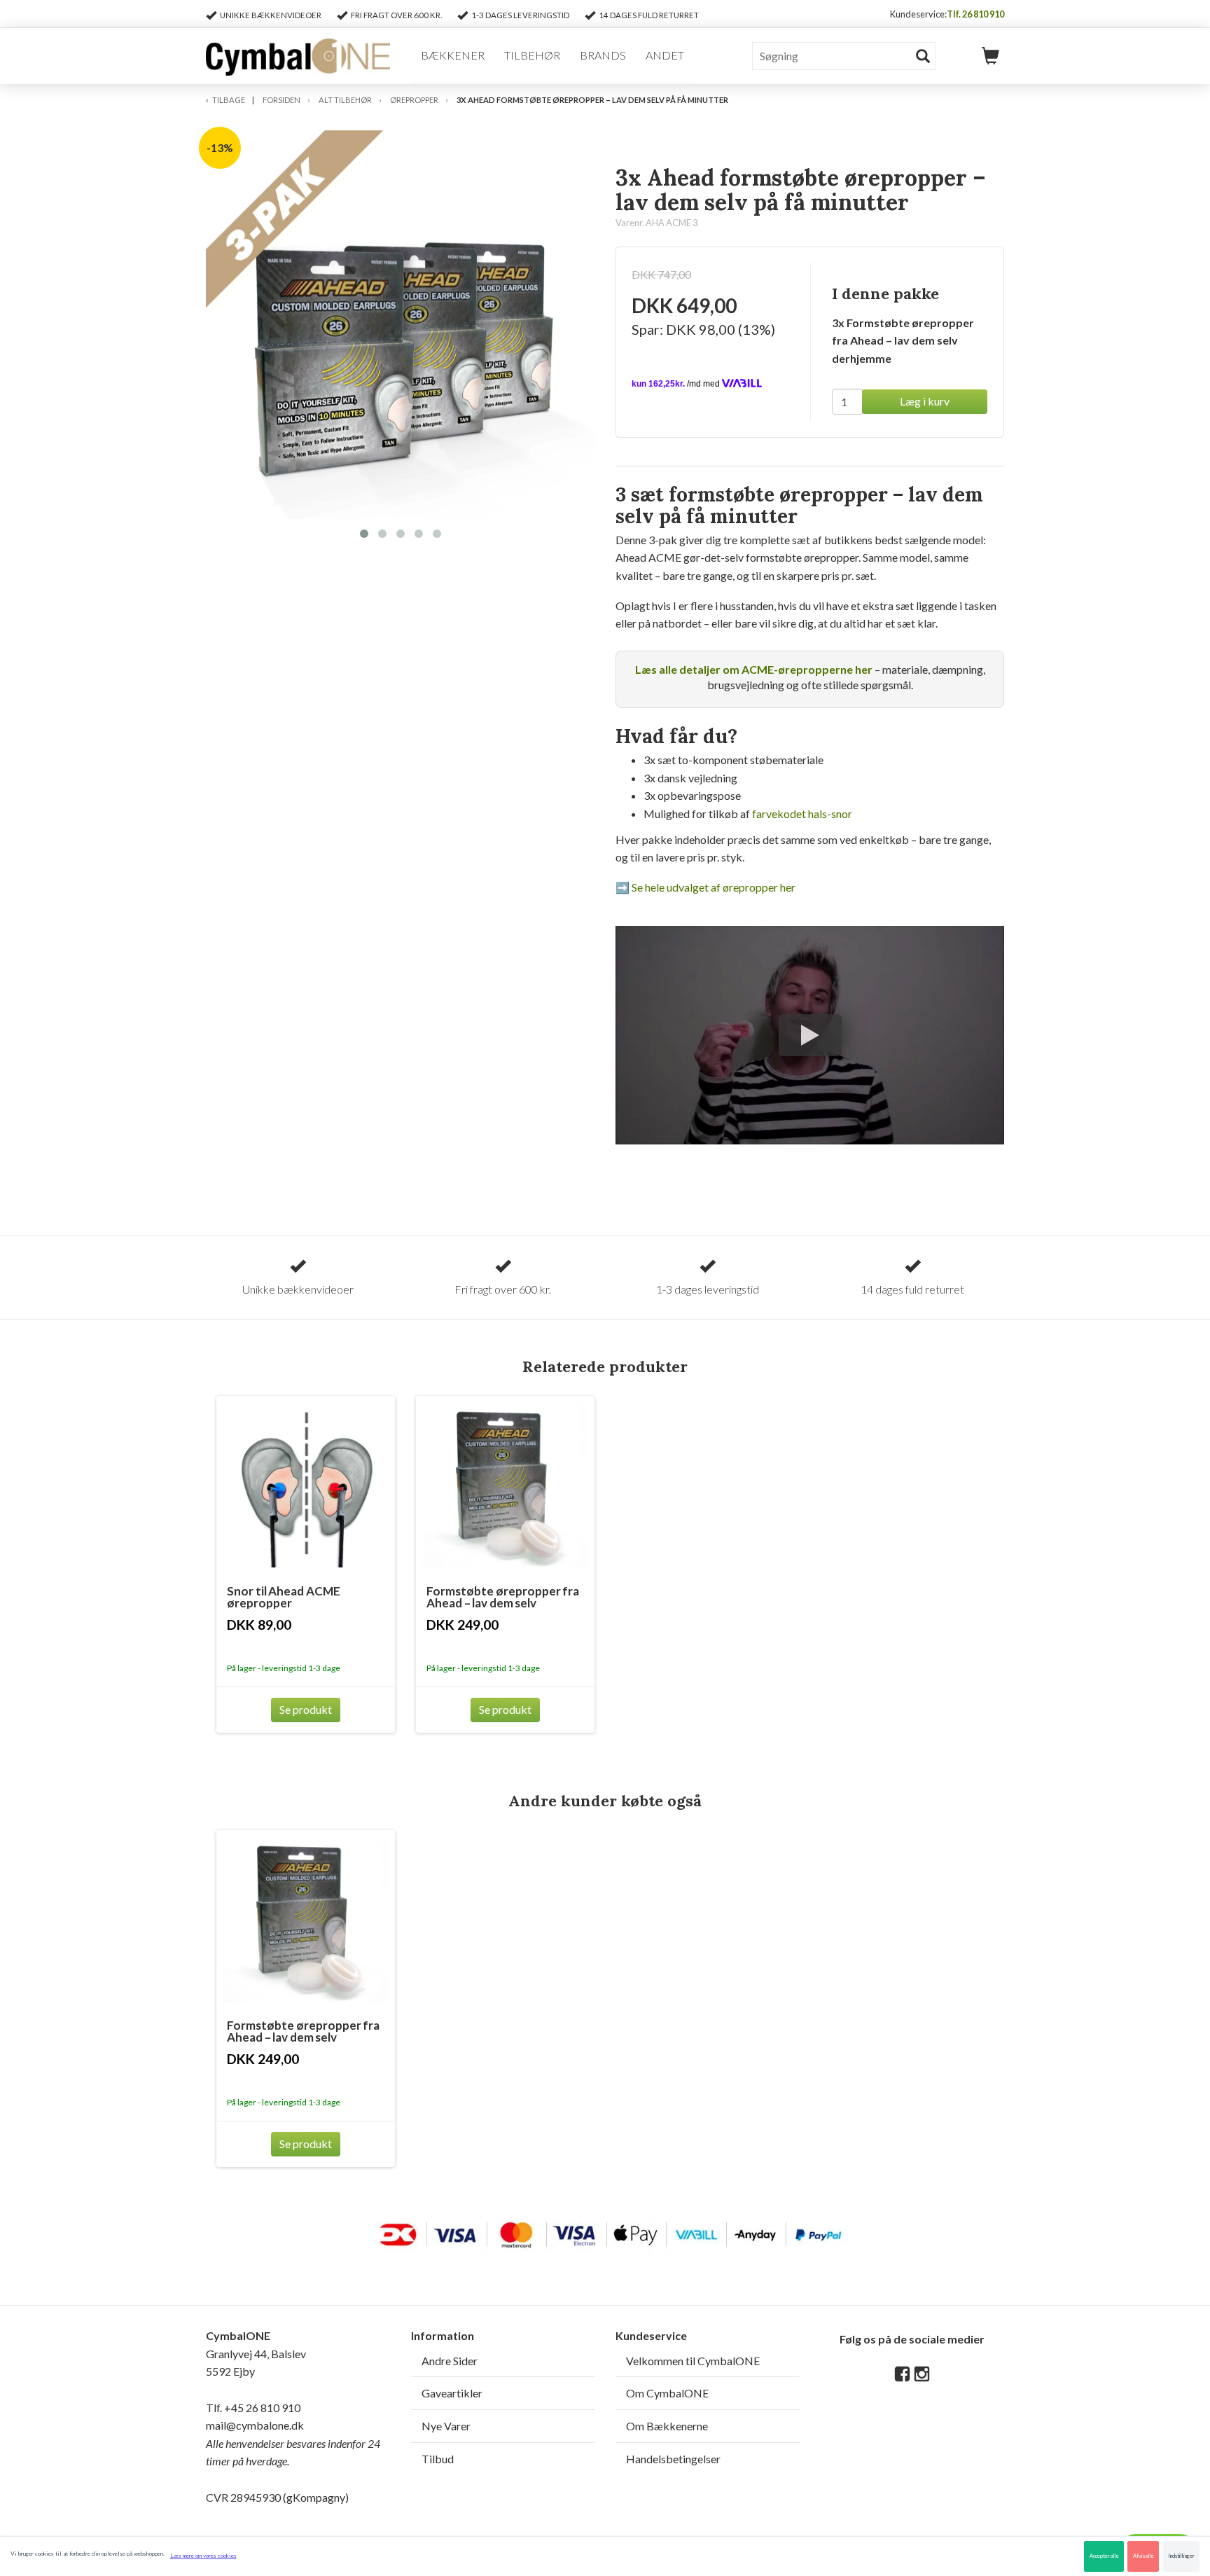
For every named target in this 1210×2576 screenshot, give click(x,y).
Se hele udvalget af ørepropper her (714, 887)
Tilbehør (532, 55)
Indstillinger (1181, 2556)
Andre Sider (450, 2361)
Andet (665, 55)
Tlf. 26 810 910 (975, 14)
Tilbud (438, 2459)
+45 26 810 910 (262, 2408)
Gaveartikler (452, 2393)
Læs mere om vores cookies (203, 2556)
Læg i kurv (925, 401)
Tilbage (229, 100)
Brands (603, 55)
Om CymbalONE (667, 2393)
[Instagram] (922, 2375)
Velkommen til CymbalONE (693, 2361)
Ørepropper (414, 100)
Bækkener (453, 55)
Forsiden (281, 100)
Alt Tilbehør (345, 100)
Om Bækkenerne (667, 2426)
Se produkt (306, 1709)
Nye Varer (446, 2426)
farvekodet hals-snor (802, 813)
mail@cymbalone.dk (293, 2443)
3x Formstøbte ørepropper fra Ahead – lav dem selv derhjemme (903, 340)
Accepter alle (1104, 2556)
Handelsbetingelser (673, 2459)
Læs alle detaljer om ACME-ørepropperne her (754, 669)
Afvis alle (1143, 2556)
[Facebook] (902, 2375)
